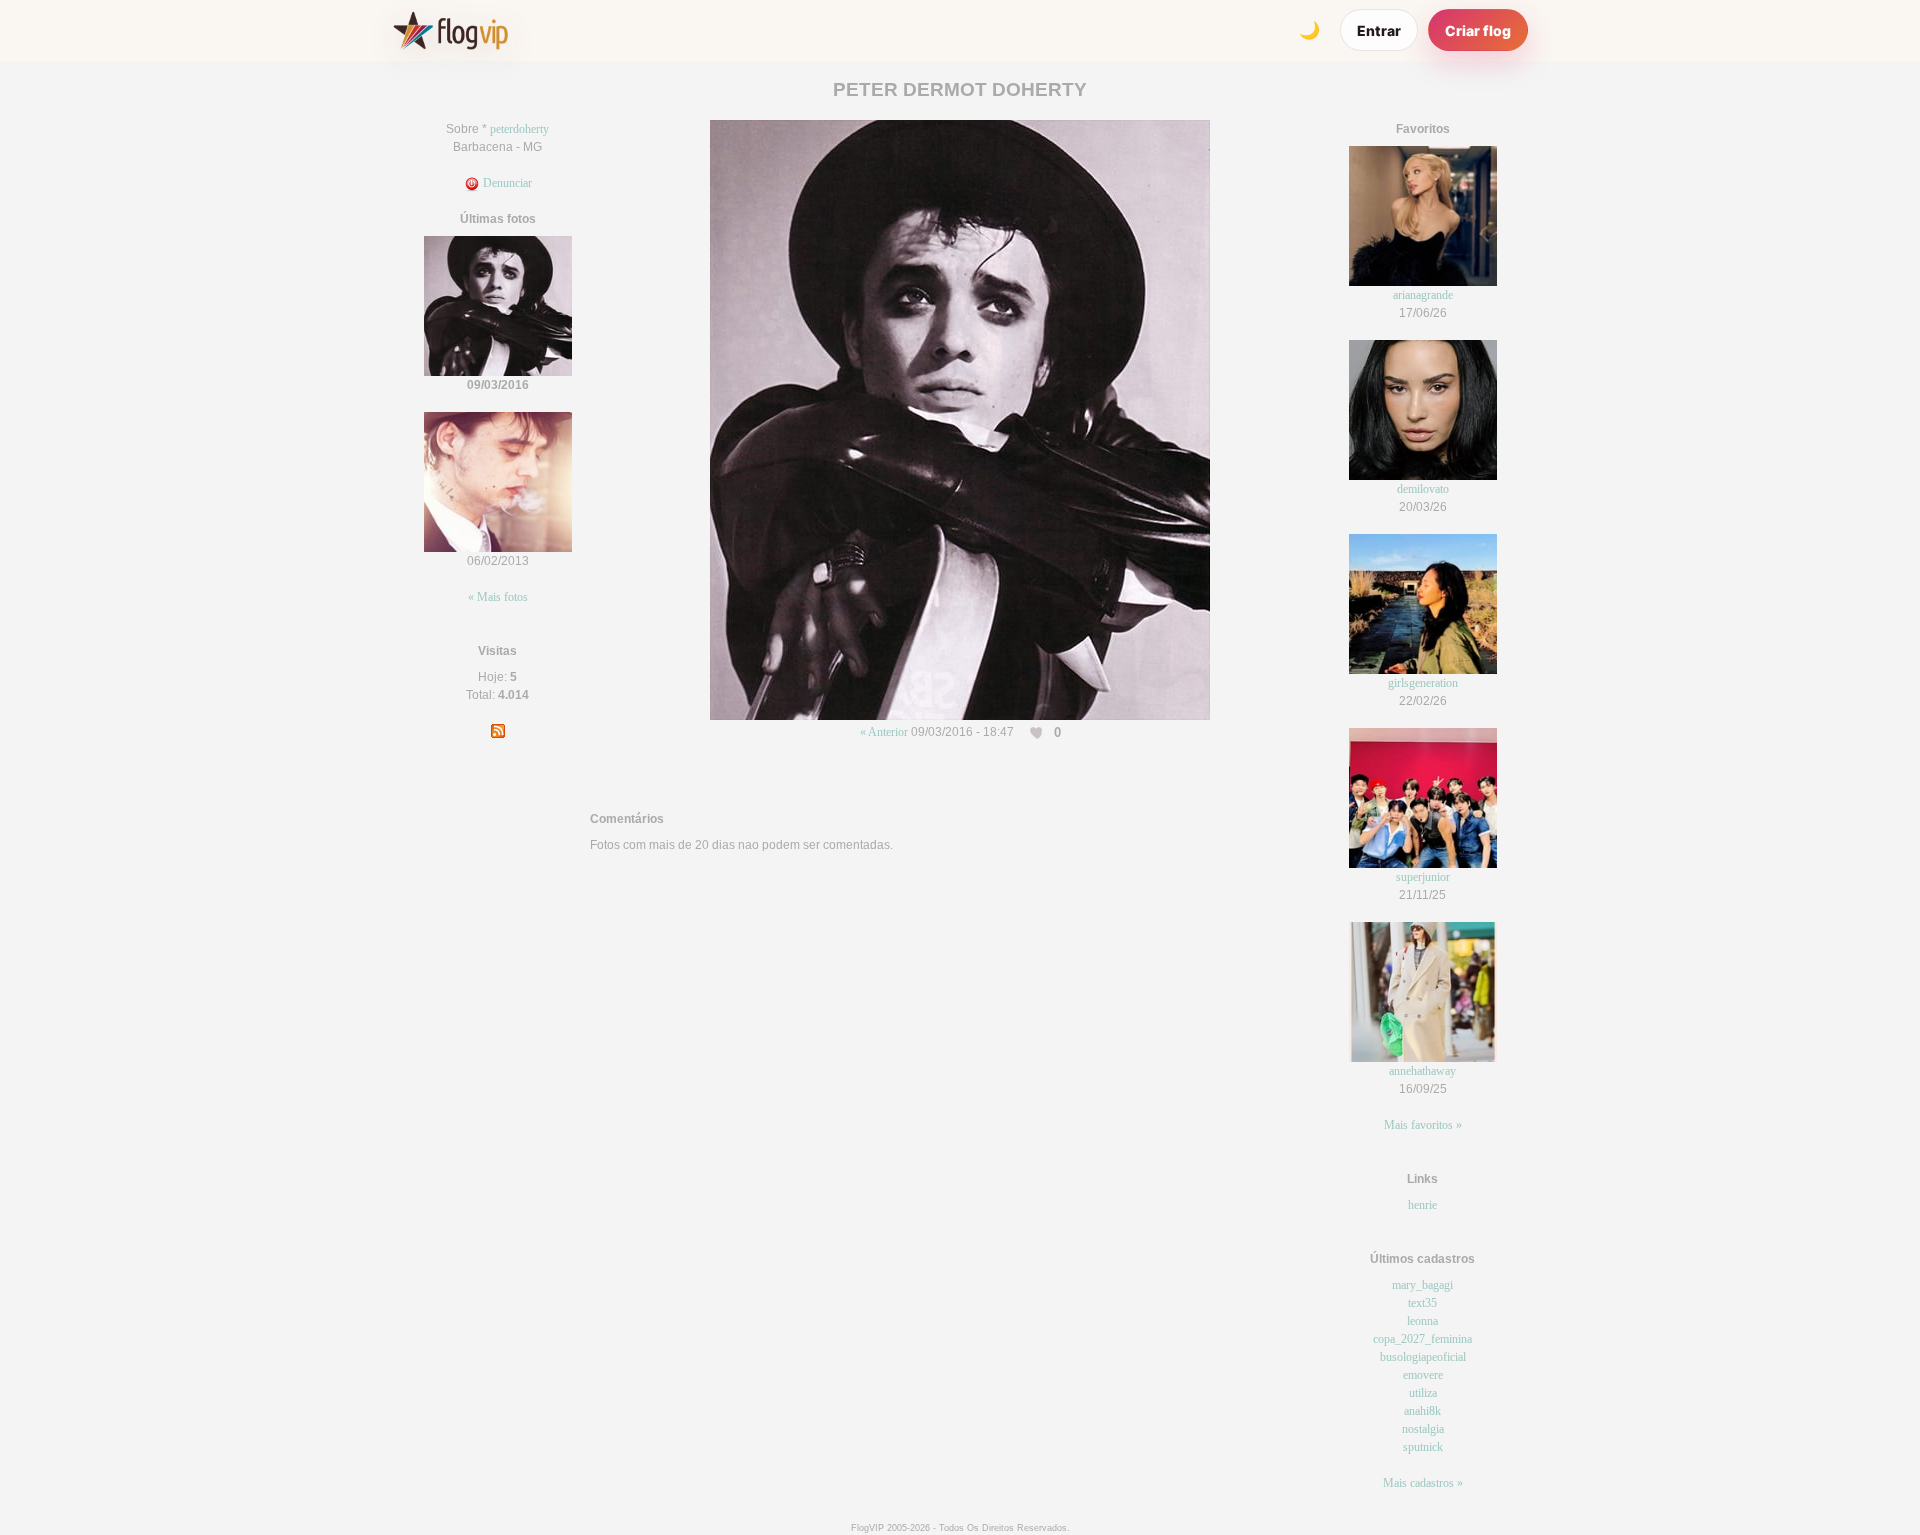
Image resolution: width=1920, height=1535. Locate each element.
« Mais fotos (498, 597)
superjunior (1423, 877)
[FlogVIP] (450, 30)
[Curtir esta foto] (1038, 733)
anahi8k (1422, 1411)
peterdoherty (519, 129)
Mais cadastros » (1423, 1483)
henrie (1422, 1205)
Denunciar (506, 183)
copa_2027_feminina (1422, 1339)
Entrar (1379, 30)
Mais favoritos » (1423, 1125)
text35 (1422, 1303)
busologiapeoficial (1423, 1357)
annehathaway (1422, 1071)
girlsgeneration (1423, 683)
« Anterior (884, 732)
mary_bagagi (1422, 1285)
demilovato (1423, 489)
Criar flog (1478, 30)
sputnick (1423, 1447)
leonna (1422, 1321)
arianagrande (1423, 295)
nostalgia (1423, 1429)
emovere (1423, 1375)
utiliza (1423, 1393)
